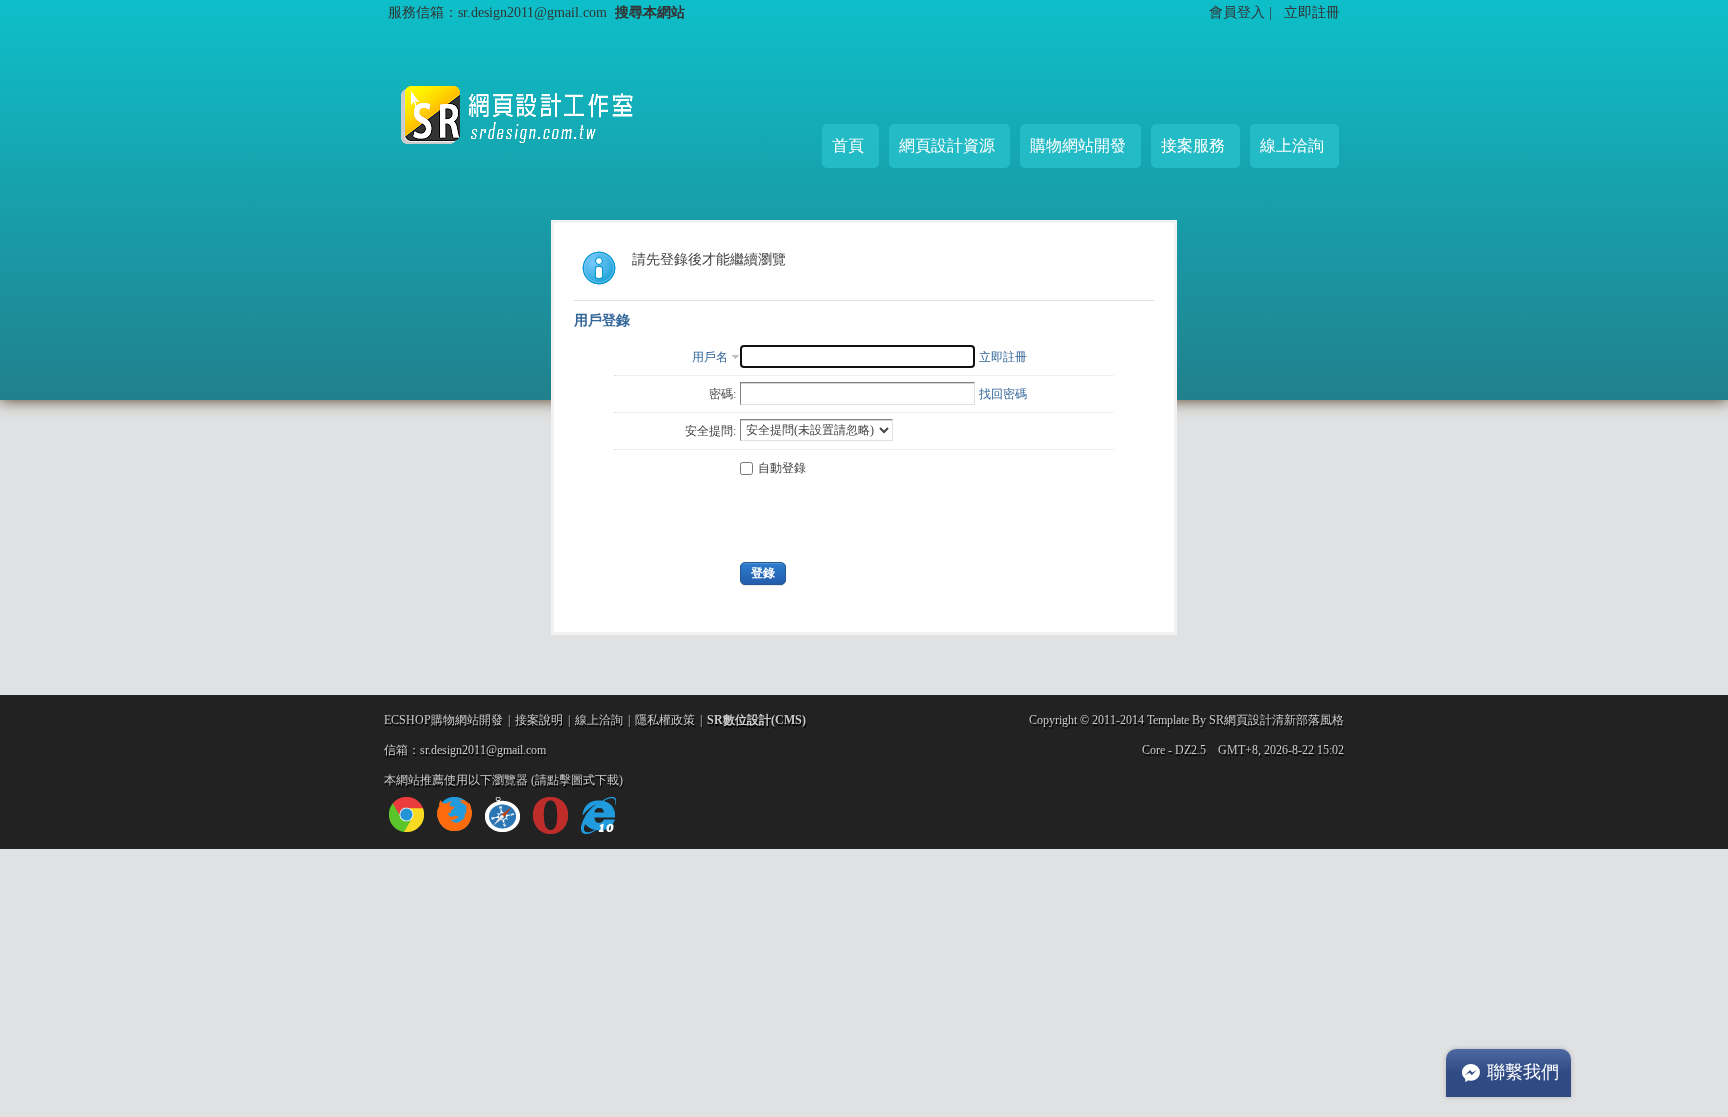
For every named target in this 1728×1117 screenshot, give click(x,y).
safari (502, 814)
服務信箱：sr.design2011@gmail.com (497, 12)
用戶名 (710, 357)
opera (550, 815)
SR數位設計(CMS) (756, 720)
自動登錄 (782, 468)
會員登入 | (1242, 12)
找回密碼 (1003, 394)
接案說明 (539, 720)
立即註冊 (1312, 12)
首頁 (848, 145)
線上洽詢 (1292, 145)
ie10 (598, 815)
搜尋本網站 (650, 12)
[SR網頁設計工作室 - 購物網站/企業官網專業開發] (534, 160)
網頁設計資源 (947, 145)
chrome (406, 814)
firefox (454, 814)
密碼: (722, 394)
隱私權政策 (665, 720)
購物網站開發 (1078, 145)
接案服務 (1193, 145)
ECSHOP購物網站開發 (443, 720)
